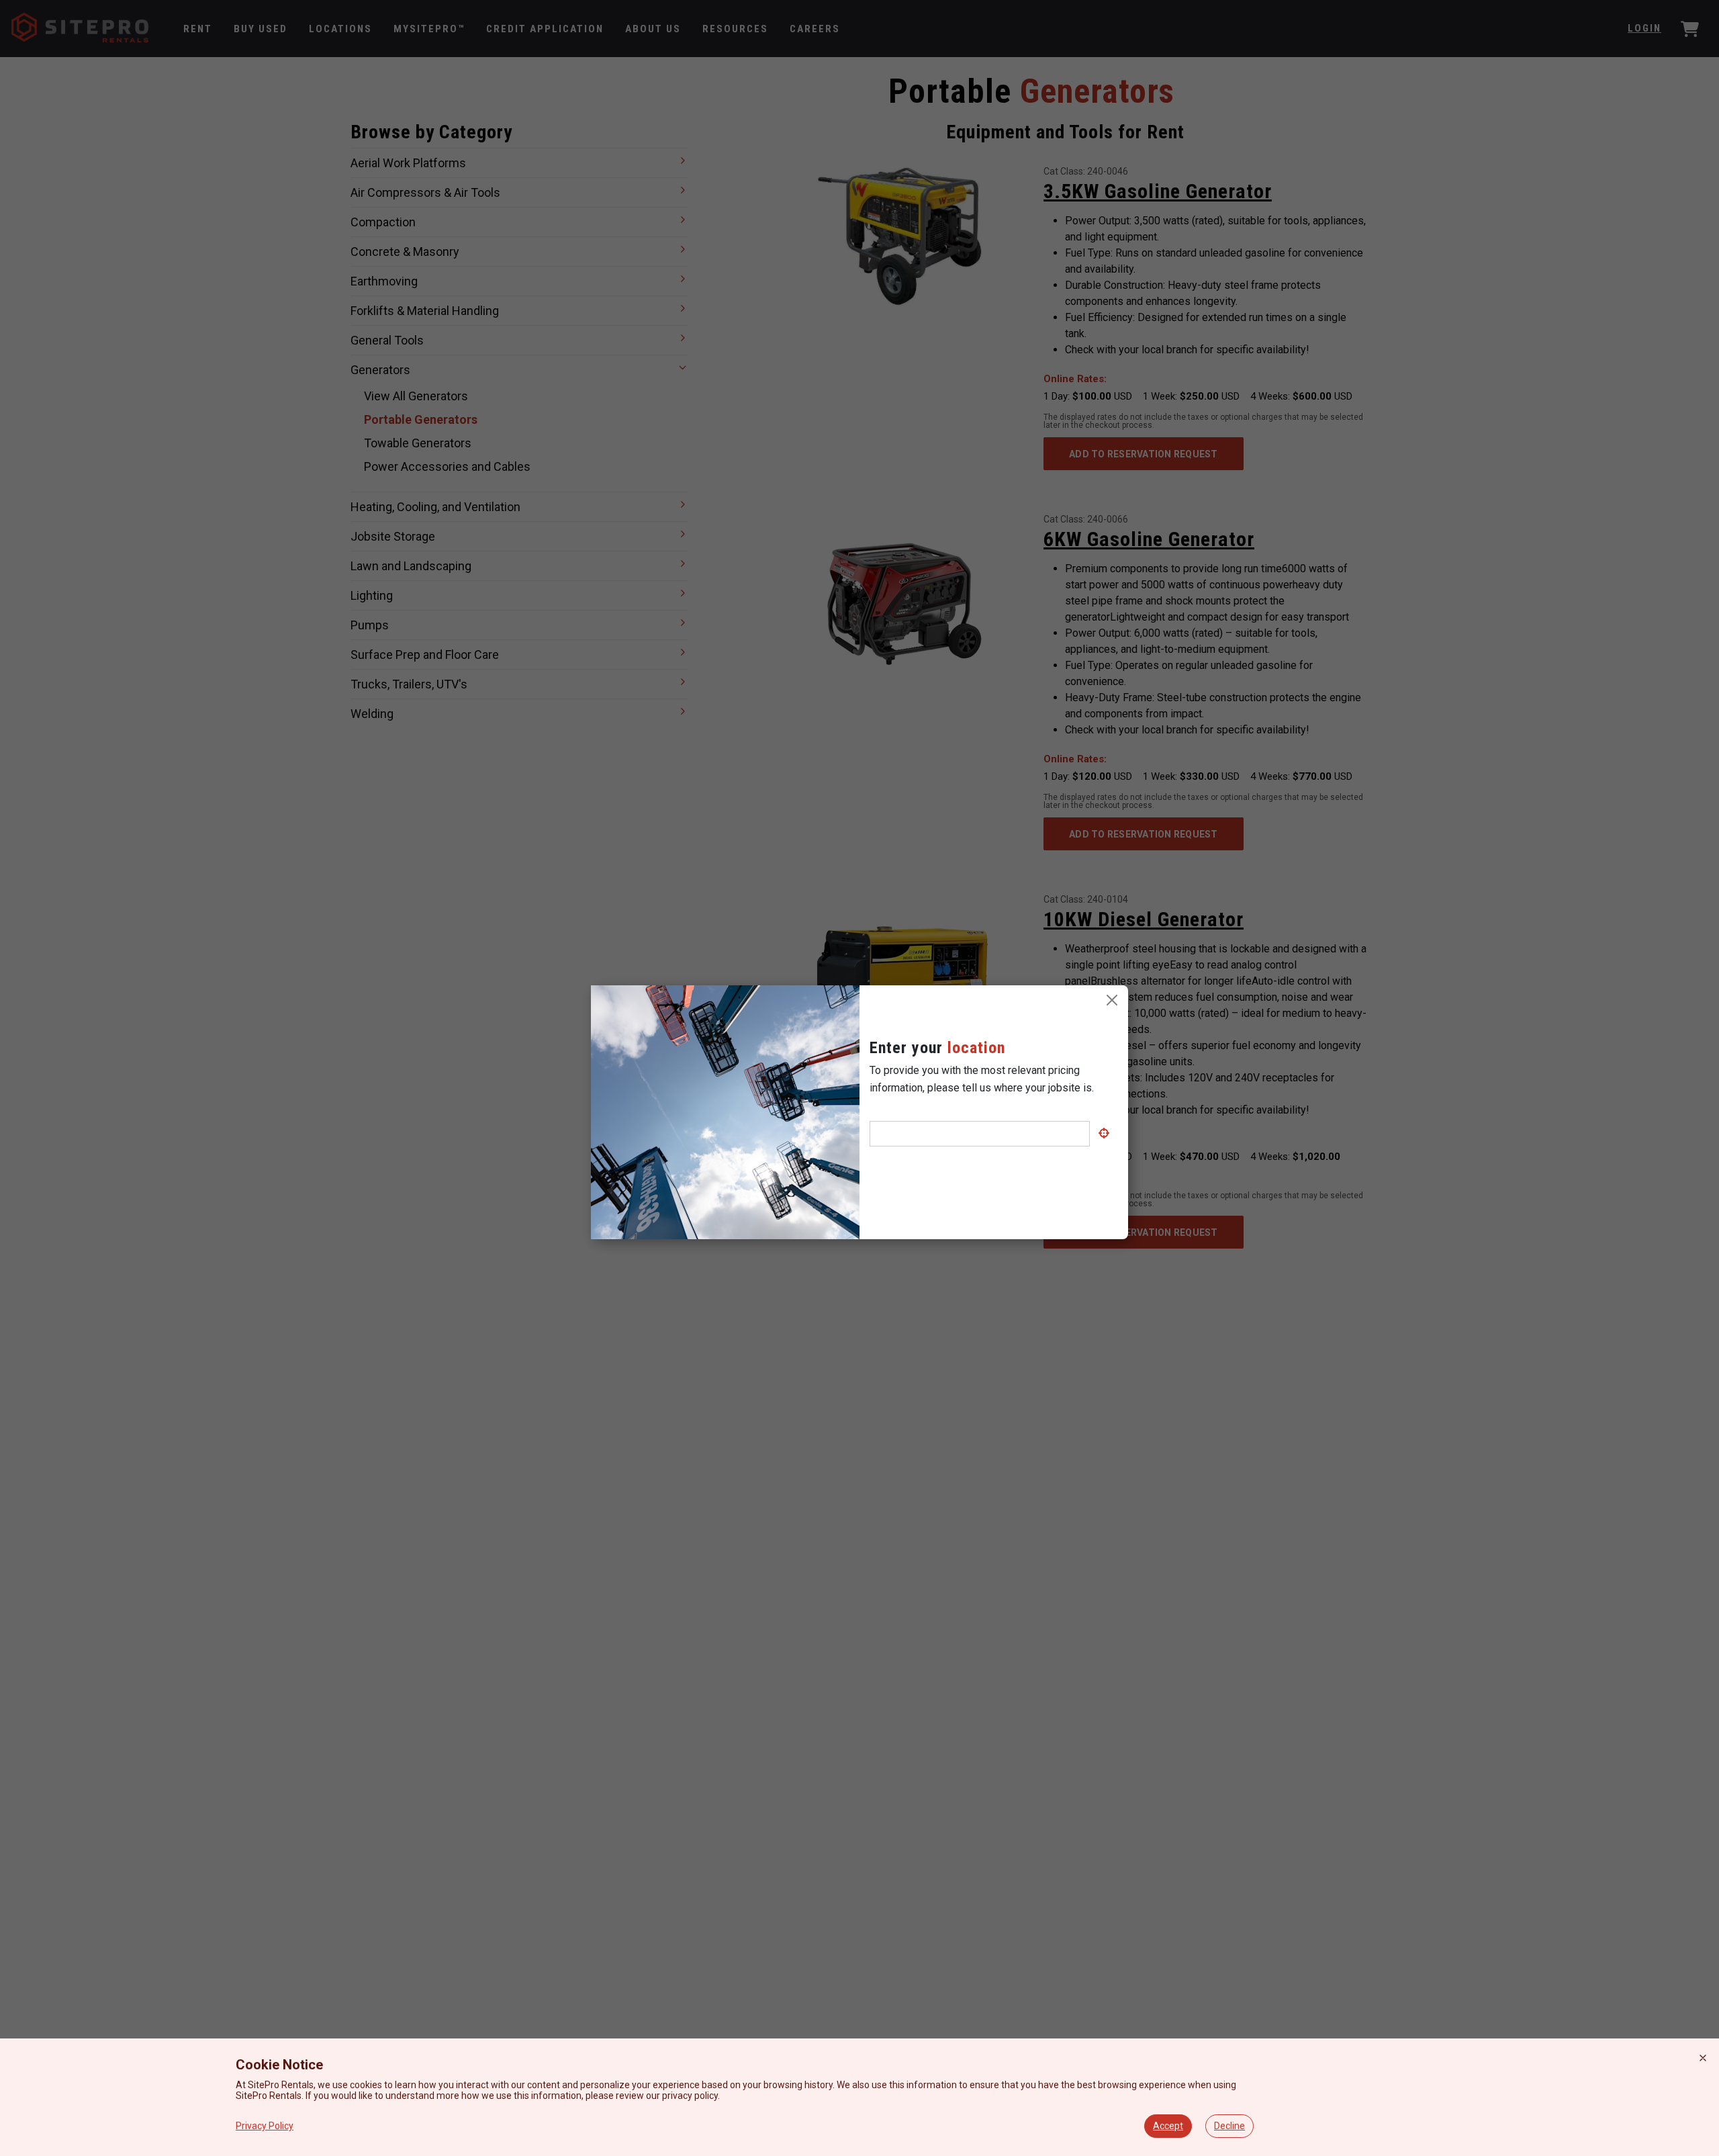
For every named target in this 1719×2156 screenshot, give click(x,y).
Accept (1168, 2126)
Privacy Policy (265, 2126)
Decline (1229, 2126)
